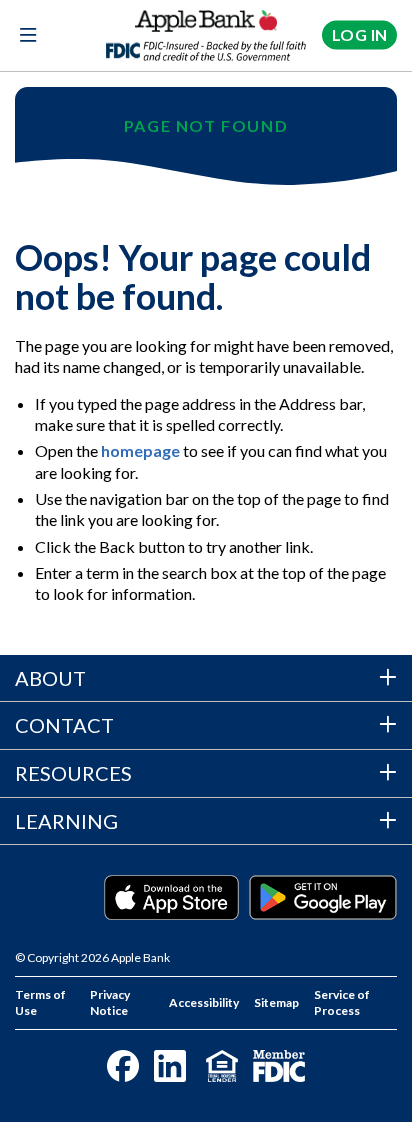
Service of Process (342, 1002)
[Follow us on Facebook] (123, 1066)
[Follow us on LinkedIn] (170, 1066)
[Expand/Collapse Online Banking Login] (359, 35)
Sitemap (276, 1002)
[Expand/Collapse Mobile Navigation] (27, 35)
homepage (140, 450)
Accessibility (204, 1002)
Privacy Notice (110, 1002)
